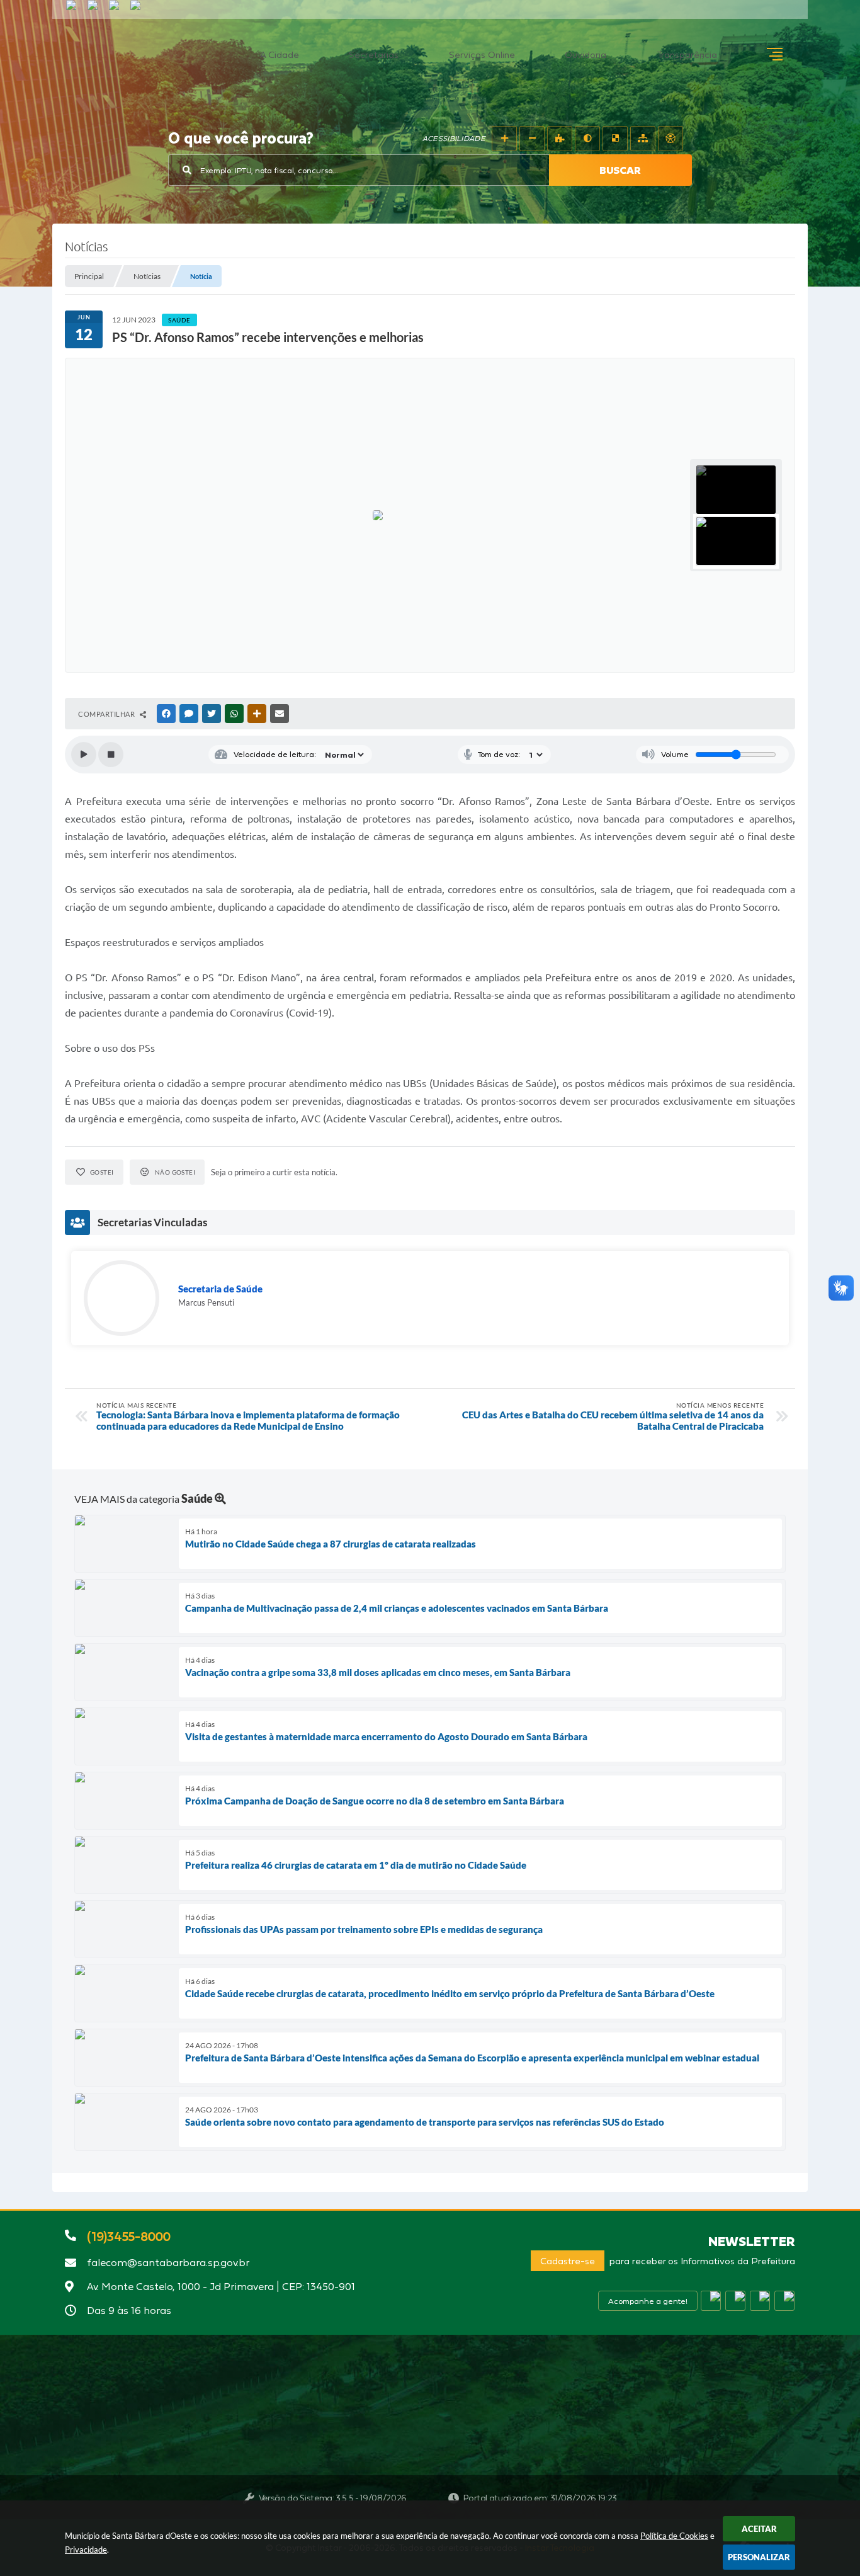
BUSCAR (620, 170)
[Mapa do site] (643, 139)
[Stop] (111, 755)
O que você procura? (241, 139)
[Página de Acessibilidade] (670, 139)
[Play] (84, 755)
